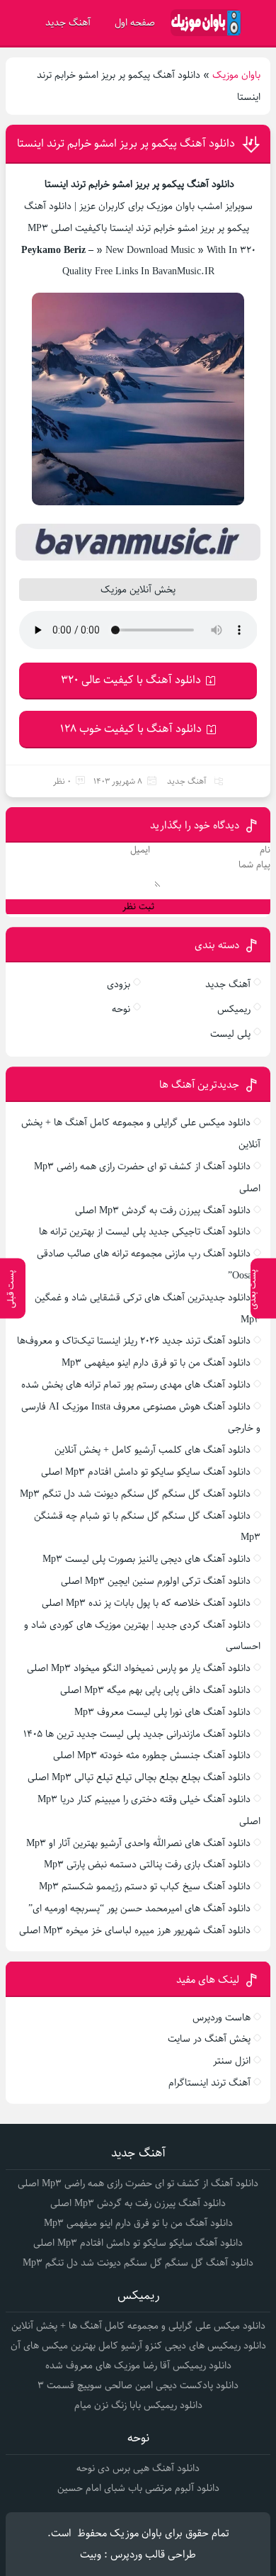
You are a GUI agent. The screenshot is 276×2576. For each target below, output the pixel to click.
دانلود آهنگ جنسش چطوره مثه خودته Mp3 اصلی (152, 1755)
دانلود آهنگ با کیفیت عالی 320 (131, 680)
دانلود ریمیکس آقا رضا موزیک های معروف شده (138, 2366)
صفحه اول (135, 23)
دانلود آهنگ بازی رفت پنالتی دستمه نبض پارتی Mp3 (147, 1864)
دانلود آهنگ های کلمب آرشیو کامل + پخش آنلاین (153, 1450)
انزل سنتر (232, 2061)
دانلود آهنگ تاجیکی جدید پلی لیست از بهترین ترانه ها (145, 1232)
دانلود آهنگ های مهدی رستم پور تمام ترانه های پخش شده (136, 1385)
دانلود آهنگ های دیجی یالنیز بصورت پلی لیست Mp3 (146, 1559)
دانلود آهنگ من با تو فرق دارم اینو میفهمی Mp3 (156, 1363)
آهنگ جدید (68, 23)
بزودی (119, 984)
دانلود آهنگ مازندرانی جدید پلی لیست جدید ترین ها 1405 (137, 1734)
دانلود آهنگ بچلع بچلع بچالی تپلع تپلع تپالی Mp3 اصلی (139, 1777)
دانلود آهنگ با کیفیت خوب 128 (131, 729)
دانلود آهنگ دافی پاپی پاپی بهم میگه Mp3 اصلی (155, 1690)
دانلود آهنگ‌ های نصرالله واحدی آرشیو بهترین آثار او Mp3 (138, 1843)
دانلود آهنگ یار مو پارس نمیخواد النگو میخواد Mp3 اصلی (139, 1668)
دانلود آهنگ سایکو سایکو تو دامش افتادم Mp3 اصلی (146, 1472)
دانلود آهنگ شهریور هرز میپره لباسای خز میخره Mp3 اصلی (135, 1930)
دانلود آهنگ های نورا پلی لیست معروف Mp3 (162, 1712)
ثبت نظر (138, 907)
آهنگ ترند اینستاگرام (209, 2083)
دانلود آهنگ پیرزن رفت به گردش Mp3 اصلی (163, 1210)
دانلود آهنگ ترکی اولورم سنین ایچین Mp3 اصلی (156, 1581)
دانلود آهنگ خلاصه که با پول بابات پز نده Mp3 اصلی (146, 1603)
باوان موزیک (236, 75)
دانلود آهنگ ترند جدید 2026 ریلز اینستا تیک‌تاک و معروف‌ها (134, 1341)
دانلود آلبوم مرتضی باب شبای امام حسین (138, 2488)
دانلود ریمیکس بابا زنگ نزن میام (138, 2405)
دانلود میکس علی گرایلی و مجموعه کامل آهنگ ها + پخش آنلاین (138, 2326)
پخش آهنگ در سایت (209, 2039)
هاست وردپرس (222, 2018)
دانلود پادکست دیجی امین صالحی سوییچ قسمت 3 (138, 2385)
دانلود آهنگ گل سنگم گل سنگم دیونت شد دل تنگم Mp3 (135, 1494)
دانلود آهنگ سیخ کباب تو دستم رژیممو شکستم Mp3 (145, 1886)
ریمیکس (234, 1009)
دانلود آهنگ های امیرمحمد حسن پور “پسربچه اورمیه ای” (139, 1908)
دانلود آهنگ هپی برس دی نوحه (138, 2468)
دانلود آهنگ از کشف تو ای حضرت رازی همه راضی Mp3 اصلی (138, 2183)
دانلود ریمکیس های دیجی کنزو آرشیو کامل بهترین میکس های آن (138, 2346)
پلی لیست (230, 1034)
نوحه (121, 1009)
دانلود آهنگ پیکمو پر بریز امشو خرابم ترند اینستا (126, 144)
